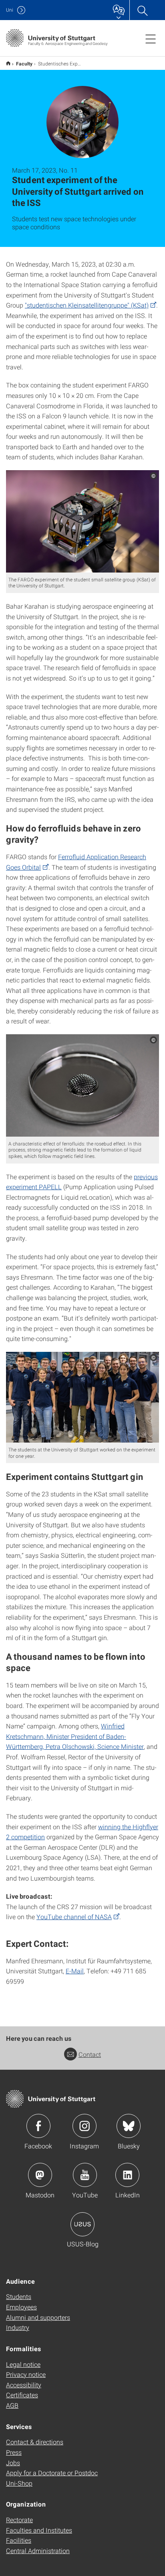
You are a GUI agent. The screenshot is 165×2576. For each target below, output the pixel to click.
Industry (18, 2327)
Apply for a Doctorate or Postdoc (52, 2473)
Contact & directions (35, 2442)
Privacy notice (26, 2374)
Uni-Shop (19, 2483)
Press (14, 2452)
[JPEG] (82, 521)
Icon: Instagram (85, 2126)
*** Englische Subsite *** (8, 63)
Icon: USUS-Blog (82, 2224)
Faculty (24, 63)
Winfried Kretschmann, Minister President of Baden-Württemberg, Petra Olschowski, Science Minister (75, 1736)
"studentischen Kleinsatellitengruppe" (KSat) (87, 305)
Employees (21, 2307)
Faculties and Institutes (39, 2530)
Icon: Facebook (38, 2126)
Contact (90, 2054)
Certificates (22, 2395)
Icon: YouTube (85, 2175)
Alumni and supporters (38, 2317)
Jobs (13, 2463)
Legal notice (23, 2364)
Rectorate (19, 2520)
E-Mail (75, 1971)
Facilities (19, 2540)
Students (19, 2296)
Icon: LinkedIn (127, 2175)
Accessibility (24, 2385)
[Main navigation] (151, 39)
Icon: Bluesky (129, 2126)
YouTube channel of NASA (74, 1917)
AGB (12, 2405)
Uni (10, 10)
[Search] (142, 10)
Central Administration (38, 2551)
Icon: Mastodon (40, 2175)
